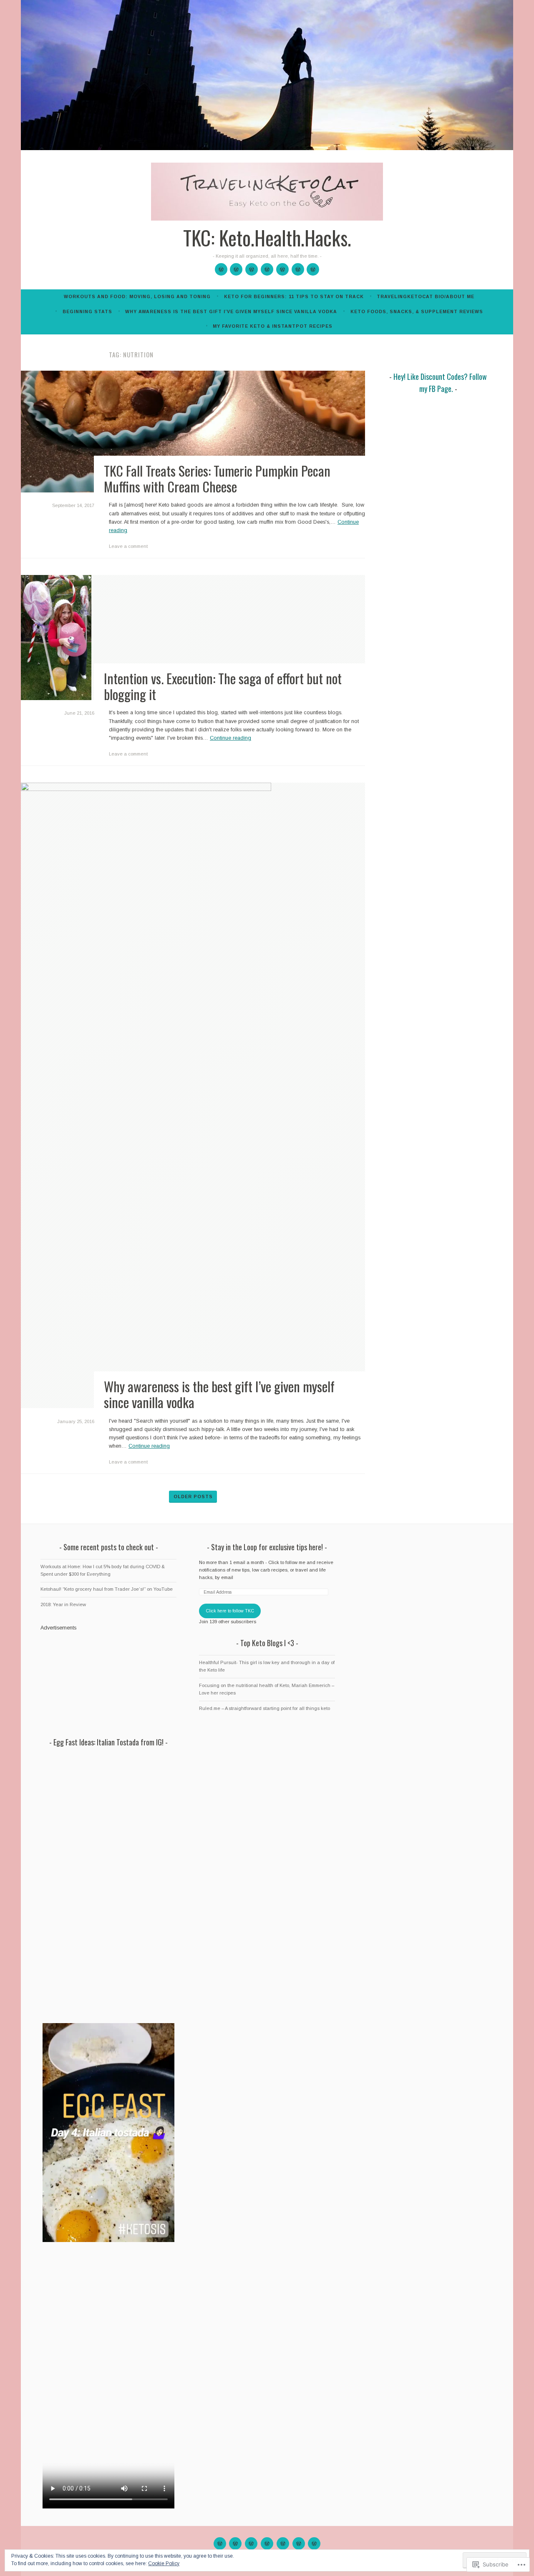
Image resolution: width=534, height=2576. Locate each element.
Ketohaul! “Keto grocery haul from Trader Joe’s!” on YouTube (107, 1589)
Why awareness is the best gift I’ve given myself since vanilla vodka (231, 311)
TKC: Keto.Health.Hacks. (267, 238)
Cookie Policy (164, 2563)
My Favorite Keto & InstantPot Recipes (273, 326)
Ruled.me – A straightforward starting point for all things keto (264, 1708)
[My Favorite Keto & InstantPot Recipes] (313, 269)
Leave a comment (128, 546)
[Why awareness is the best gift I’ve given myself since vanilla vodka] (282, 269)
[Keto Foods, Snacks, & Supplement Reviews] (298, 269)
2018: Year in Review (63, 1604)
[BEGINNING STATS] (267, 2543)
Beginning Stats (87, 311)
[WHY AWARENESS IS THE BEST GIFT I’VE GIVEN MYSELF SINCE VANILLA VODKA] (283, 2543)
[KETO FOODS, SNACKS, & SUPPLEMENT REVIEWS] (299, 2543)
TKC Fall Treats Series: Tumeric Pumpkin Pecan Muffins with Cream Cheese (217, 478)
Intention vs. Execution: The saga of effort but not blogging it (223, 686)
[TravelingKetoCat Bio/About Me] (252, 269)
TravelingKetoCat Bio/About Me (426, 296)
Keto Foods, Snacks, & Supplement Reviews (417, 311)
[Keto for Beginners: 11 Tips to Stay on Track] (236, 269)
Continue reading (230, 738)
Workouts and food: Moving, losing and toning (137, 296)
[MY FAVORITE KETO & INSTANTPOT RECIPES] (314, 2543)
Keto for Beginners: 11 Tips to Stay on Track (294, 296)
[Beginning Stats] (267, 269)
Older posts (193, 1496)
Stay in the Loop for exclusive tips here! (267, 1547)
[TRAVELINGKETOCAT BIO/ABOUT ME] (251, 2543)
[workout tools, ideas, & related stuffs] (221, 269)
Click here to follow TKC (230, 1611)
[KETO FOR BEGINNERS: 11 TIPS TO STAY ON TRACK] (235, 2543)
